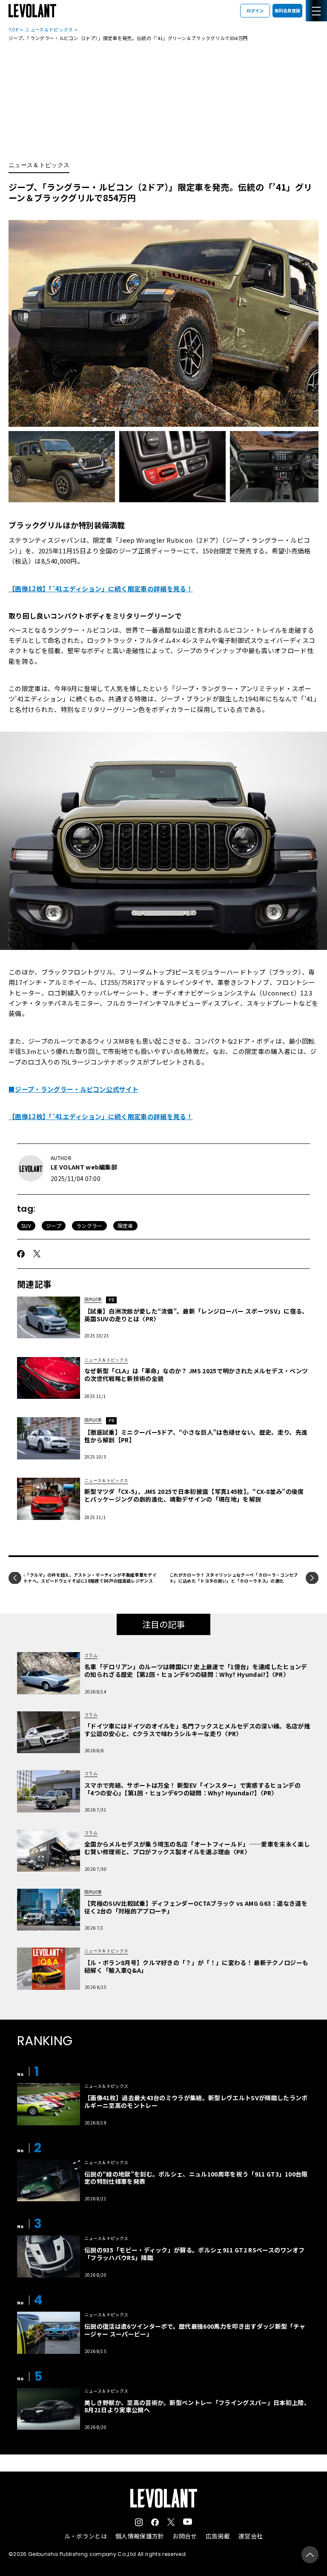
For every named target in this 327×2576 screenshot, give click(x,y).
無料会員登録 (287, 10)
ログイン (255, 10)
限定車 (125, 1226)
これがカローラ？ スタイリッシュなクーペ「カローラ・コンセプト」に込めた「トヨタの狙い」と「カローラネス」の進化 (234, 1578)
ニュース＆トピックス (49, 29)
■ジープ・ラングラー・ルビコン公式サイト (73, 1089)
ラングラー (89, 1226)
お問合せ (185, 2536)
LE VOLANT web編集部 (84, 1167)
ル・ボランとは (86, 2536)
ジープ (54, 1226)
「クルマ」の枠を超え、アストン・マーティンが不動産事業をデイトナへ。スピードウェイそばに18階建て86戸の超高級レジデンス (90, 1578)
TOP (13, 29)
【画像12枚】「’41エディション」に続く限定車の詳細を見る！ (101, 589)
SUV (26, 1226)
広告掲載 (218, 2536)
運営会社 (251, 2536)
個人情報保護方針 (140, 2536)
